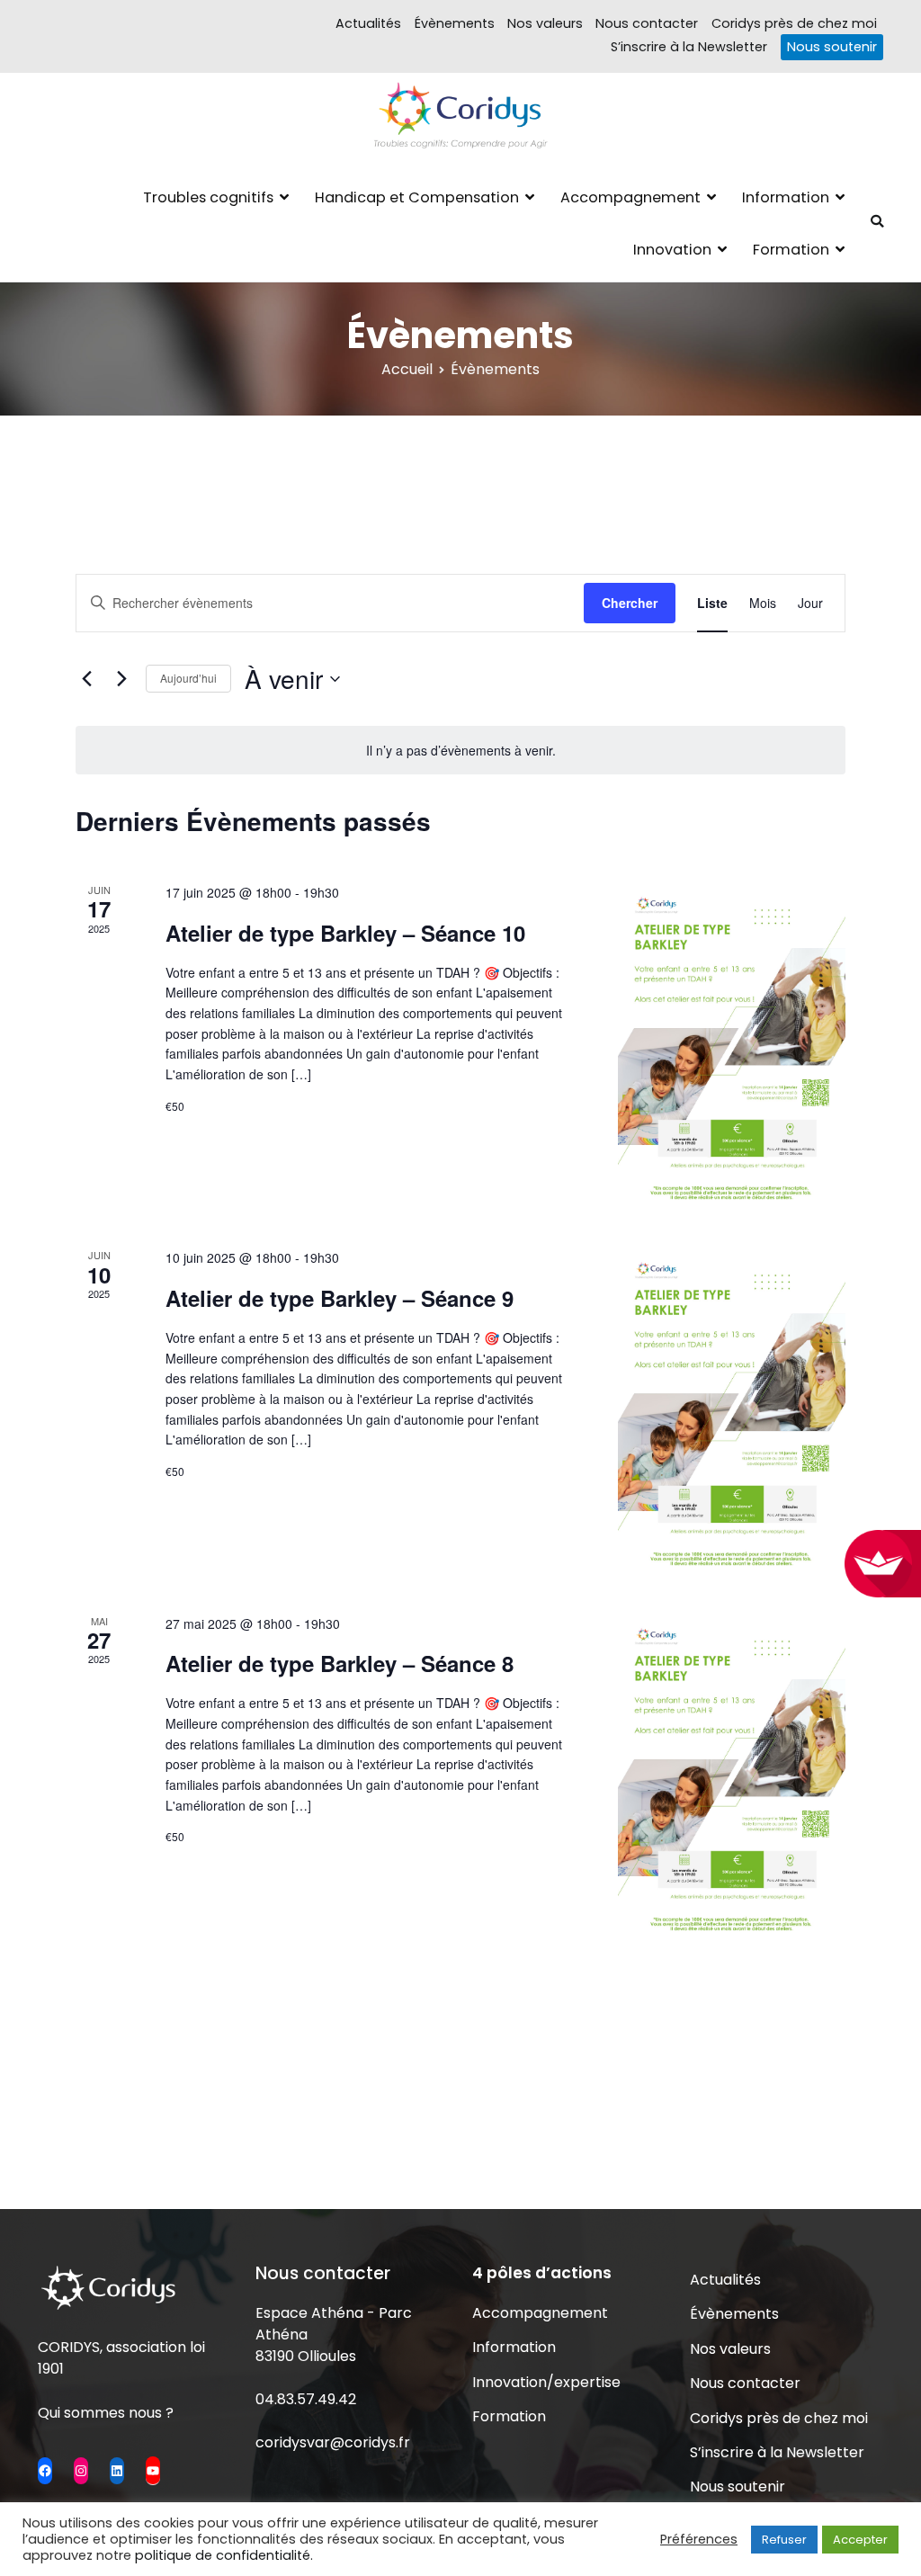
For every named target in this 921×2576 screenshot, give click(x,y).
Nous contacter (647, 23)
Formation (791, 250)
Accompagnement (630, 197)
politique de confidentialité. (224, 2555)
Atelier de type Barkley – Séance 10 (345, 933)
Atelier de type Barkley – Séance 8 (340, 1663)
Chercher (630, 603)
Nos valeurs (545, 23)
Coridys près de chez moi (794, 23)
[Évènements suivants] (121, 679)
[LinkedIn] (117, 2471)
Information (786, 197)
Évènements (455, 23)
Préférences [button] (699, 2539)
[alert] (460, 751)
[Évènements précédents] (86, 679)
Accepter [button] (860, 2540)
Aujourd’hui (188, 678)
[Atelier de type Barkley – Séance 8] (732, 1775)
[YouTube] (153, 2470)
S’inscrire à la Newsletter (689, 47)
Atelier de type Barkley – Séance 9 (340, 1298)
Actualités (368, 23)
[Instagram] (81, 2471)
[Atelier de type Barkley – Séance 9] (732, 1409)
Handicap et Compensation (417, 197)
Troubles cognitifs (208, 197)
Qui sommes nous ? (106, 2413)
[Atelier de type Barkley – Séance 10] (732, 1043)
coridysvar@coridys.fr (333, 2442)
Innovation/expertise (546, 2382)
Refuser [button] (784, 2540)
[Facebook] (45, 2471)
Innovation (672, 250)
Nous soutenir (832, 47)
